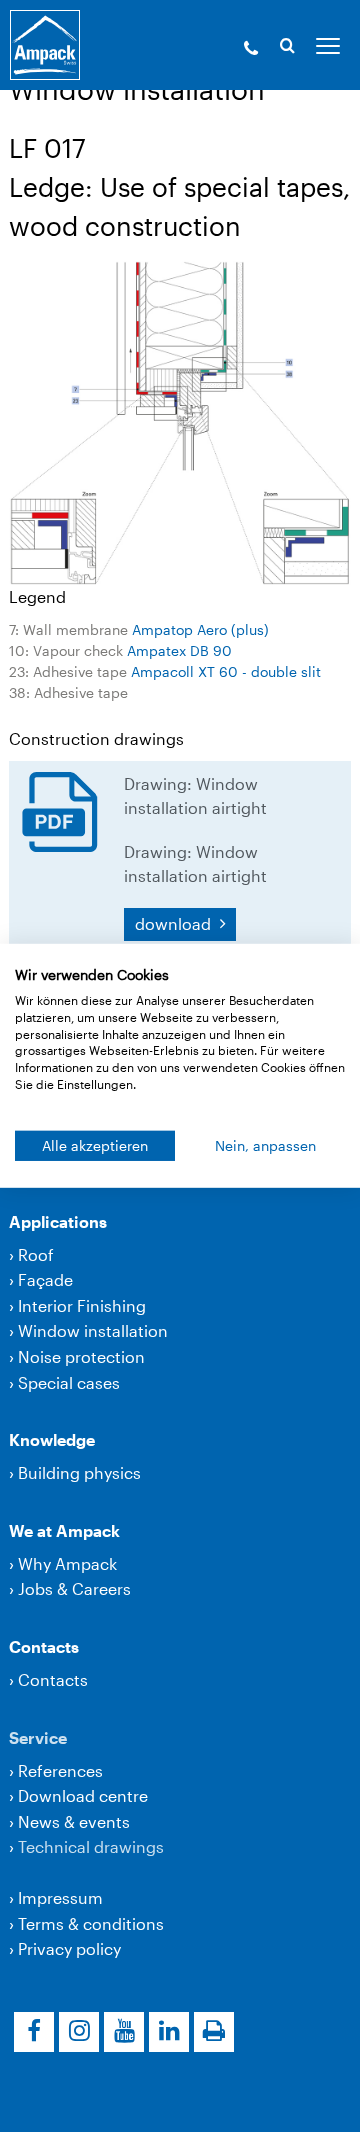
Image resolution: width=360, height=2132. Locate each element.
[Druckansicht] (214, 2032)
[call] (251, 50)
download (175, 923)
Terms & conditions (91, 1923)
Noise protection (81, 1356)
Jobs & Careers (74, 1588)
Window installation (93, 1330)
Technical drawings (91, 1846)
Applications (58, 1221)
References (60, 1770)
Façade (45, 1279)
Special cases (69, 1382)
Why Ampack (67, 1563)
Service (38, 1737)
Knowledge (52, 1439)
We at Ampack (64, 1530)
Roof (36, 1254)
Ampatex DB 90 (179, 650)
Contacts (44, 1646)
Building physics (79, 1472)
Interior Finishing (82, 1305)
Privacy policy (69, 1948)
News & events (74, 1821)
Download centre (83, 1795)
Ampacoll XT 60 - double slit (226, 671)
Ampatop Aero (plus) (200, 629)
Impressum (60, 1897)
